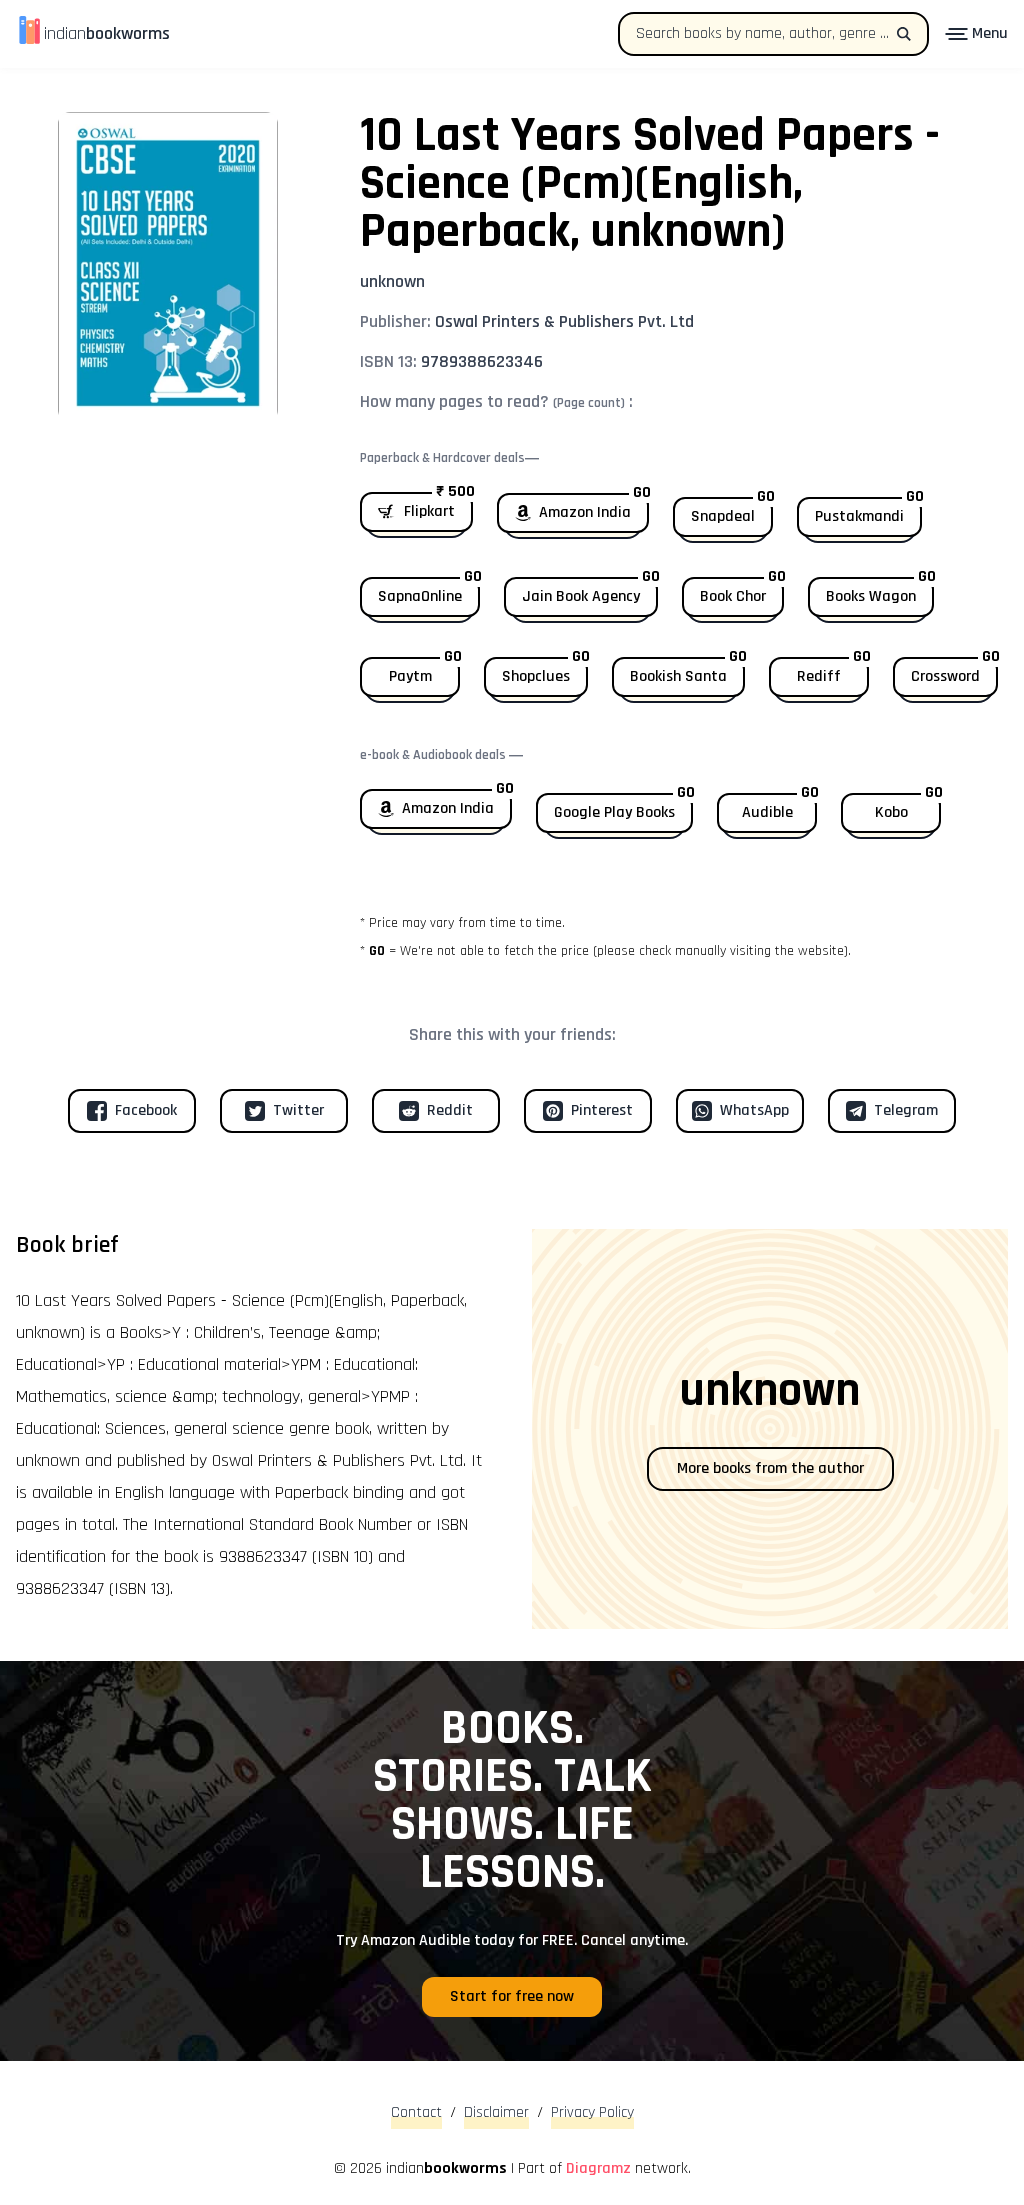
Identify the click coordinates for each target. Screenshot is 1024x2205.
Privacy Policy (592, 2112)
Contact (416, 2112)
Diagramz (598, 2168)
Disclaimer (496, 2112)
